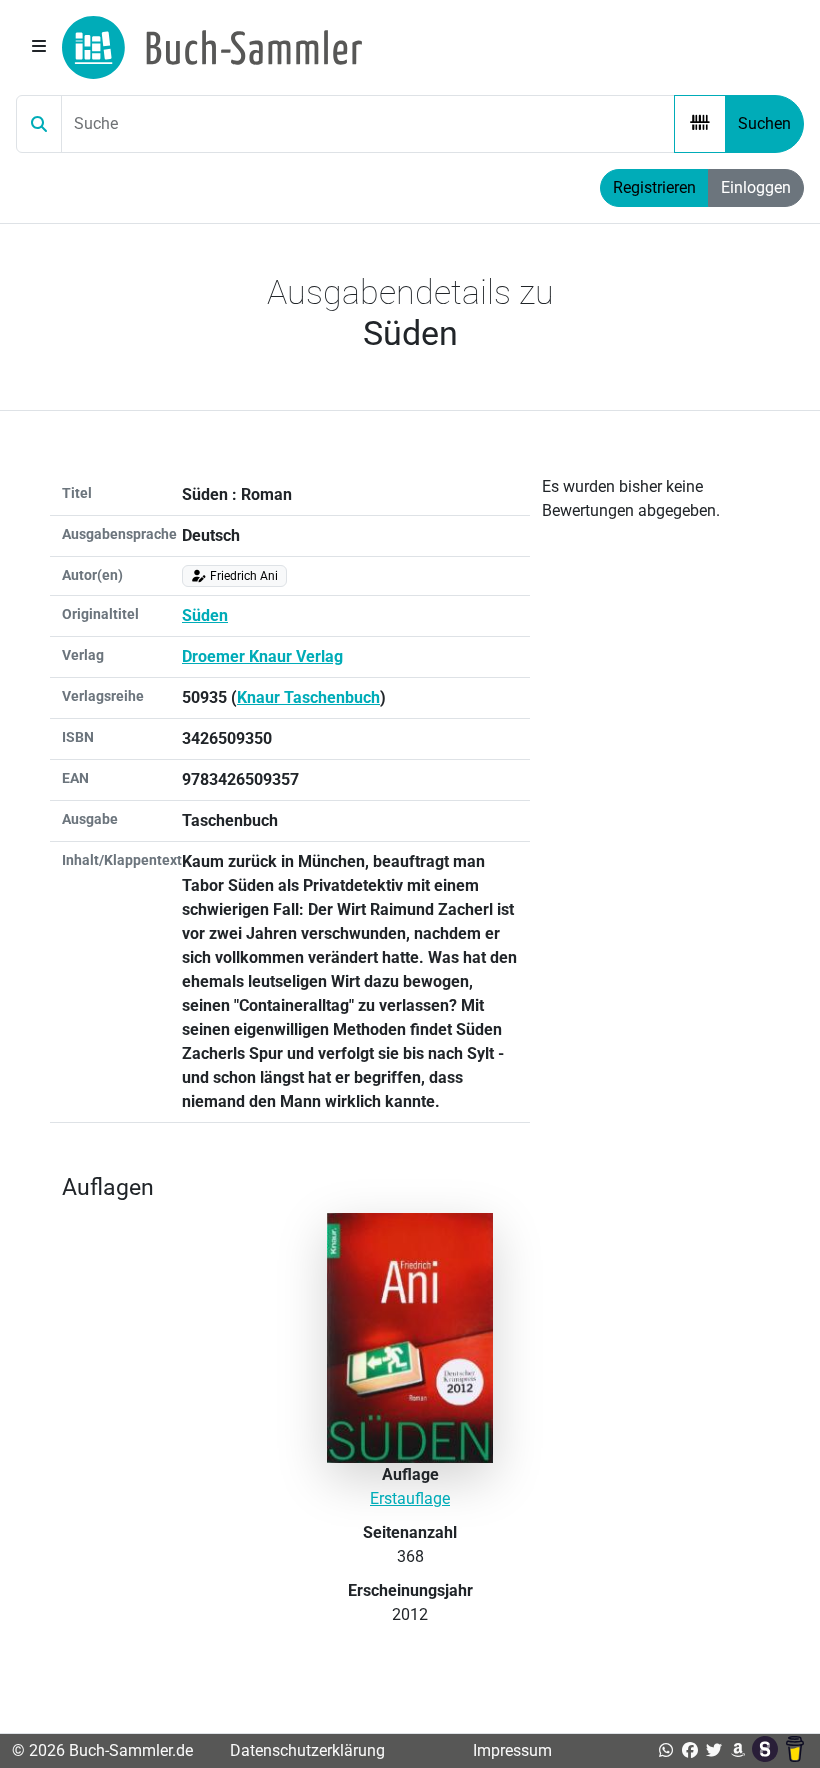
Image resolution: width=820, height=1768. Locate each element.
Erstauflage (410, 1498)
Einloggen (756, 187)
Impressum (512, 1750)
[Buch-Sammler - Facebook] (690, 1750)
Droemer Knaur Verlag (262, 656)
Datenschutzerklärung (307, 1750)
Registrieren (654, 187)
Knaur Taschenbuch (308, 697)
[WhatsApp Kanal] (666, 1750)
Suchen (764, 123)
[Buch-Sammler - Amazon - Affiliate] (738, 1750)
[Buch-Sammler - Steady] (767, 1750)
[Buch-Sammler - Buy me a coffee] (795, 1750)
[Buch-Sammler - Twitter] (714, 1750)
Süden (205, 615)
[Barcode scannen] (700, 124)
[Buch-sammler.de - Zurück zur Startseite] (212, 47)
